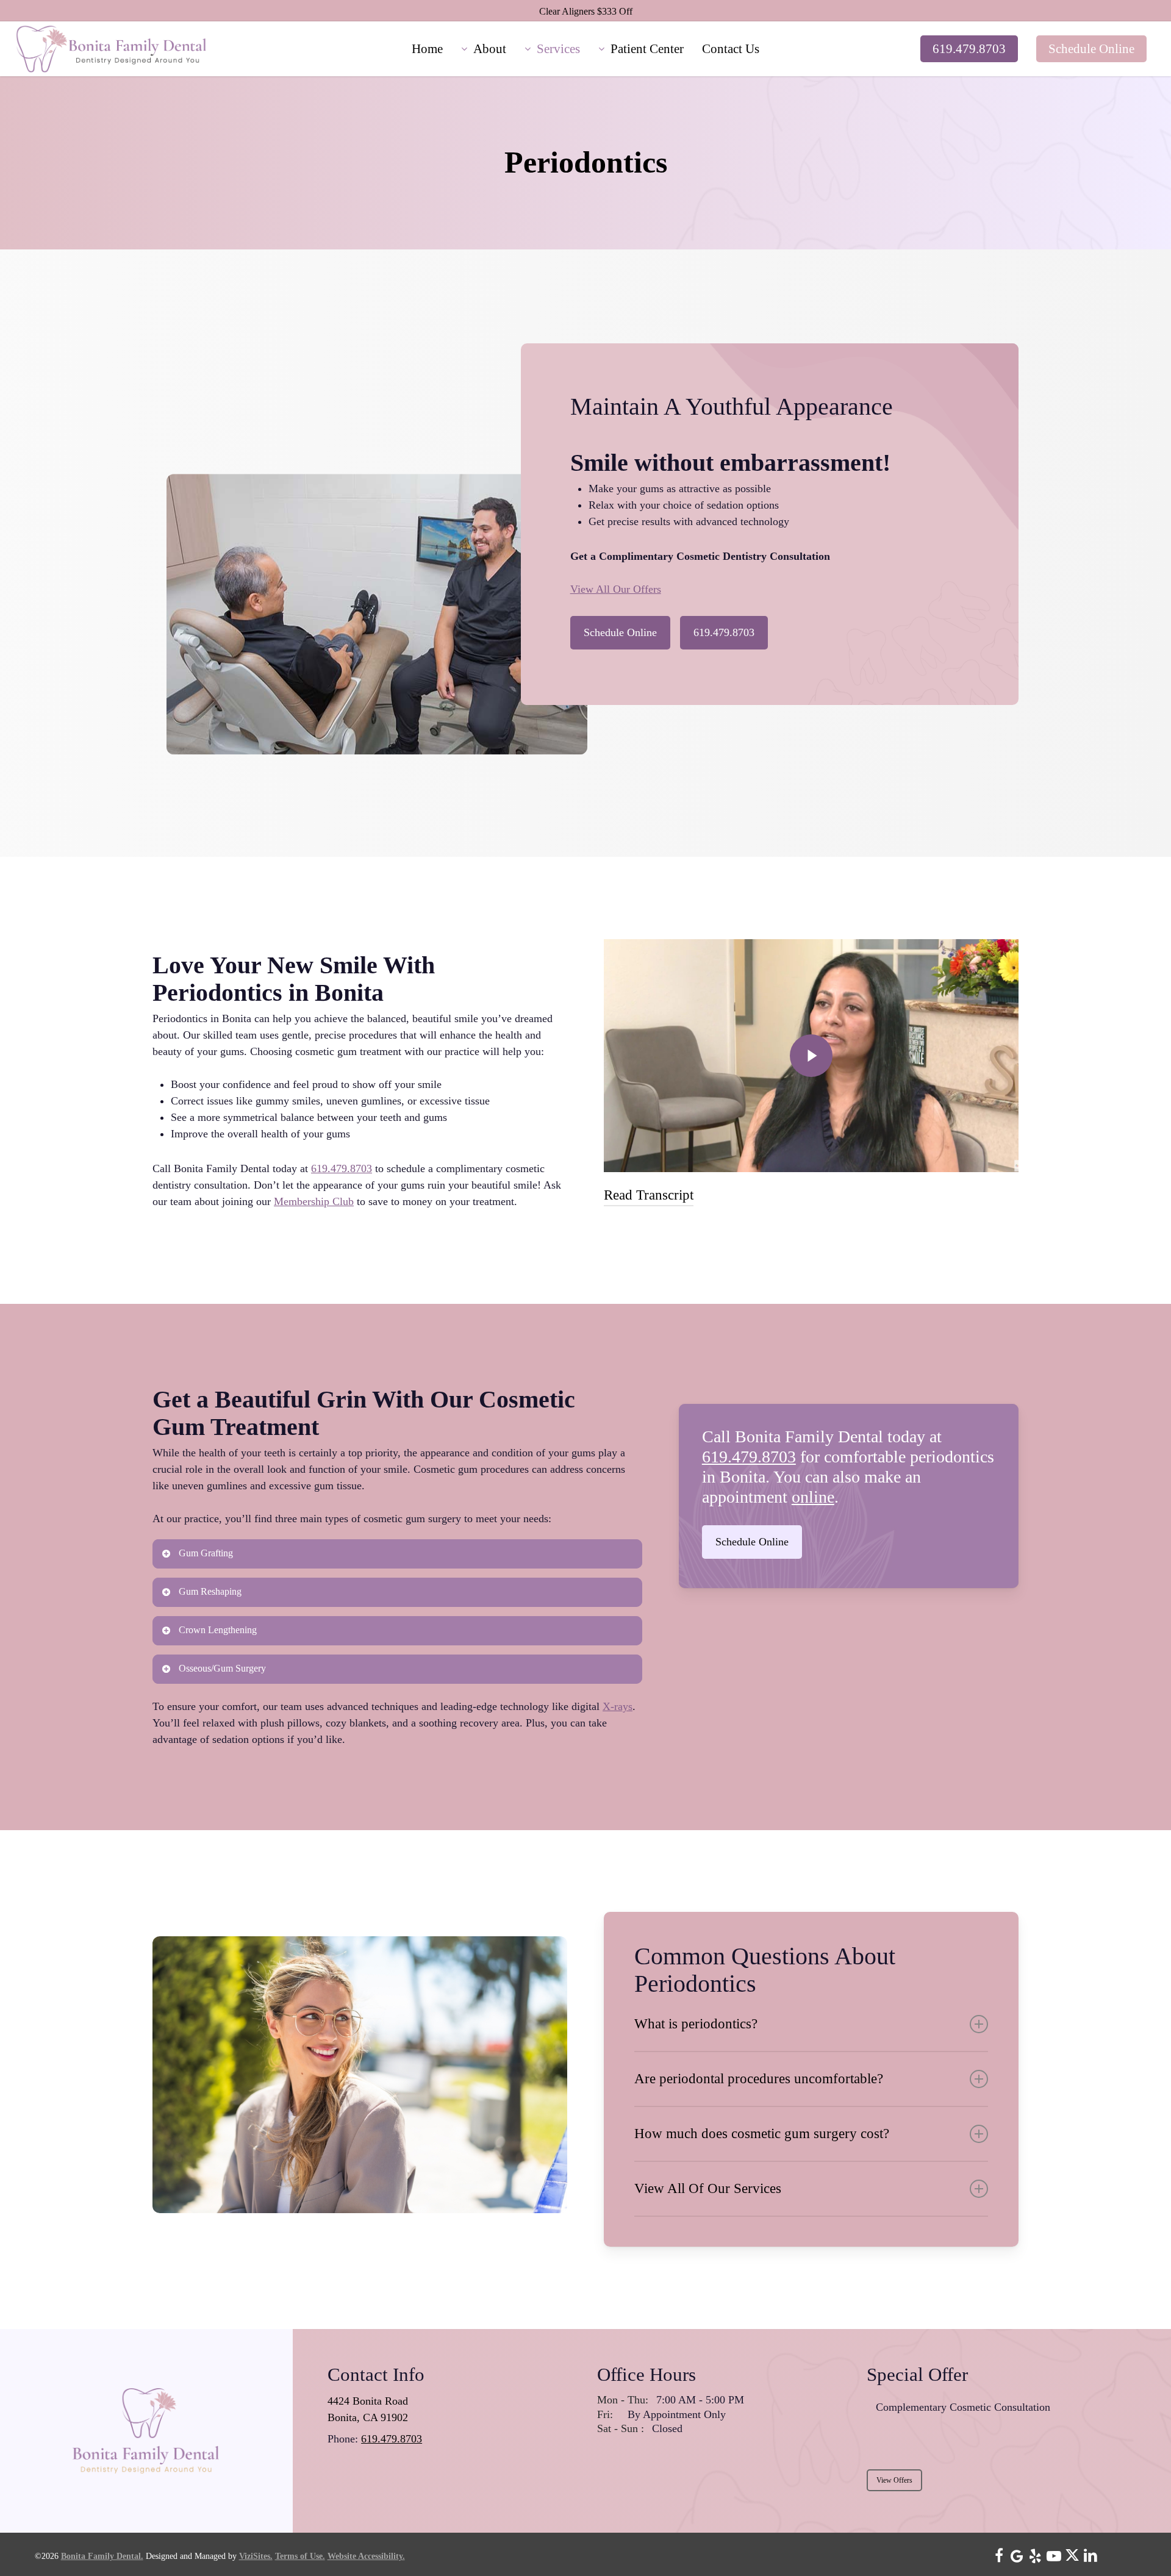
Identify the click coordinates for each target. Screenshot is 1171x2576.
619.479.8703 (342, 1168)
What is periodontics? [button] (696, 2024)
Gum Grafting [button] (206, 1553)
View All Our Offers (616, 589)
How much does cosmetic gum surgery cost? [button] (762, 2134)
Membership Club (314, 1201)
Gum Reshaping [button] (210, 1591)
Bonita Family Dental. (102, 2556)
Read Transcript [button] (649, 1195)
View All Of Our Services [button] (708, 2188)
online (813, 1497)
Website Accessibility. (366, 2556)
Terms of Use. (300, 2556)
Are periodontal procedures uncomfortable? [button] (759, 2079)
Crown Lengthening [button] (218, 1630)
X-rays (618, 1706)
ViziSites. (256, 2556)
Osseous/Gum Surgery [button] (222, 1668)
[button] (620, 633)
